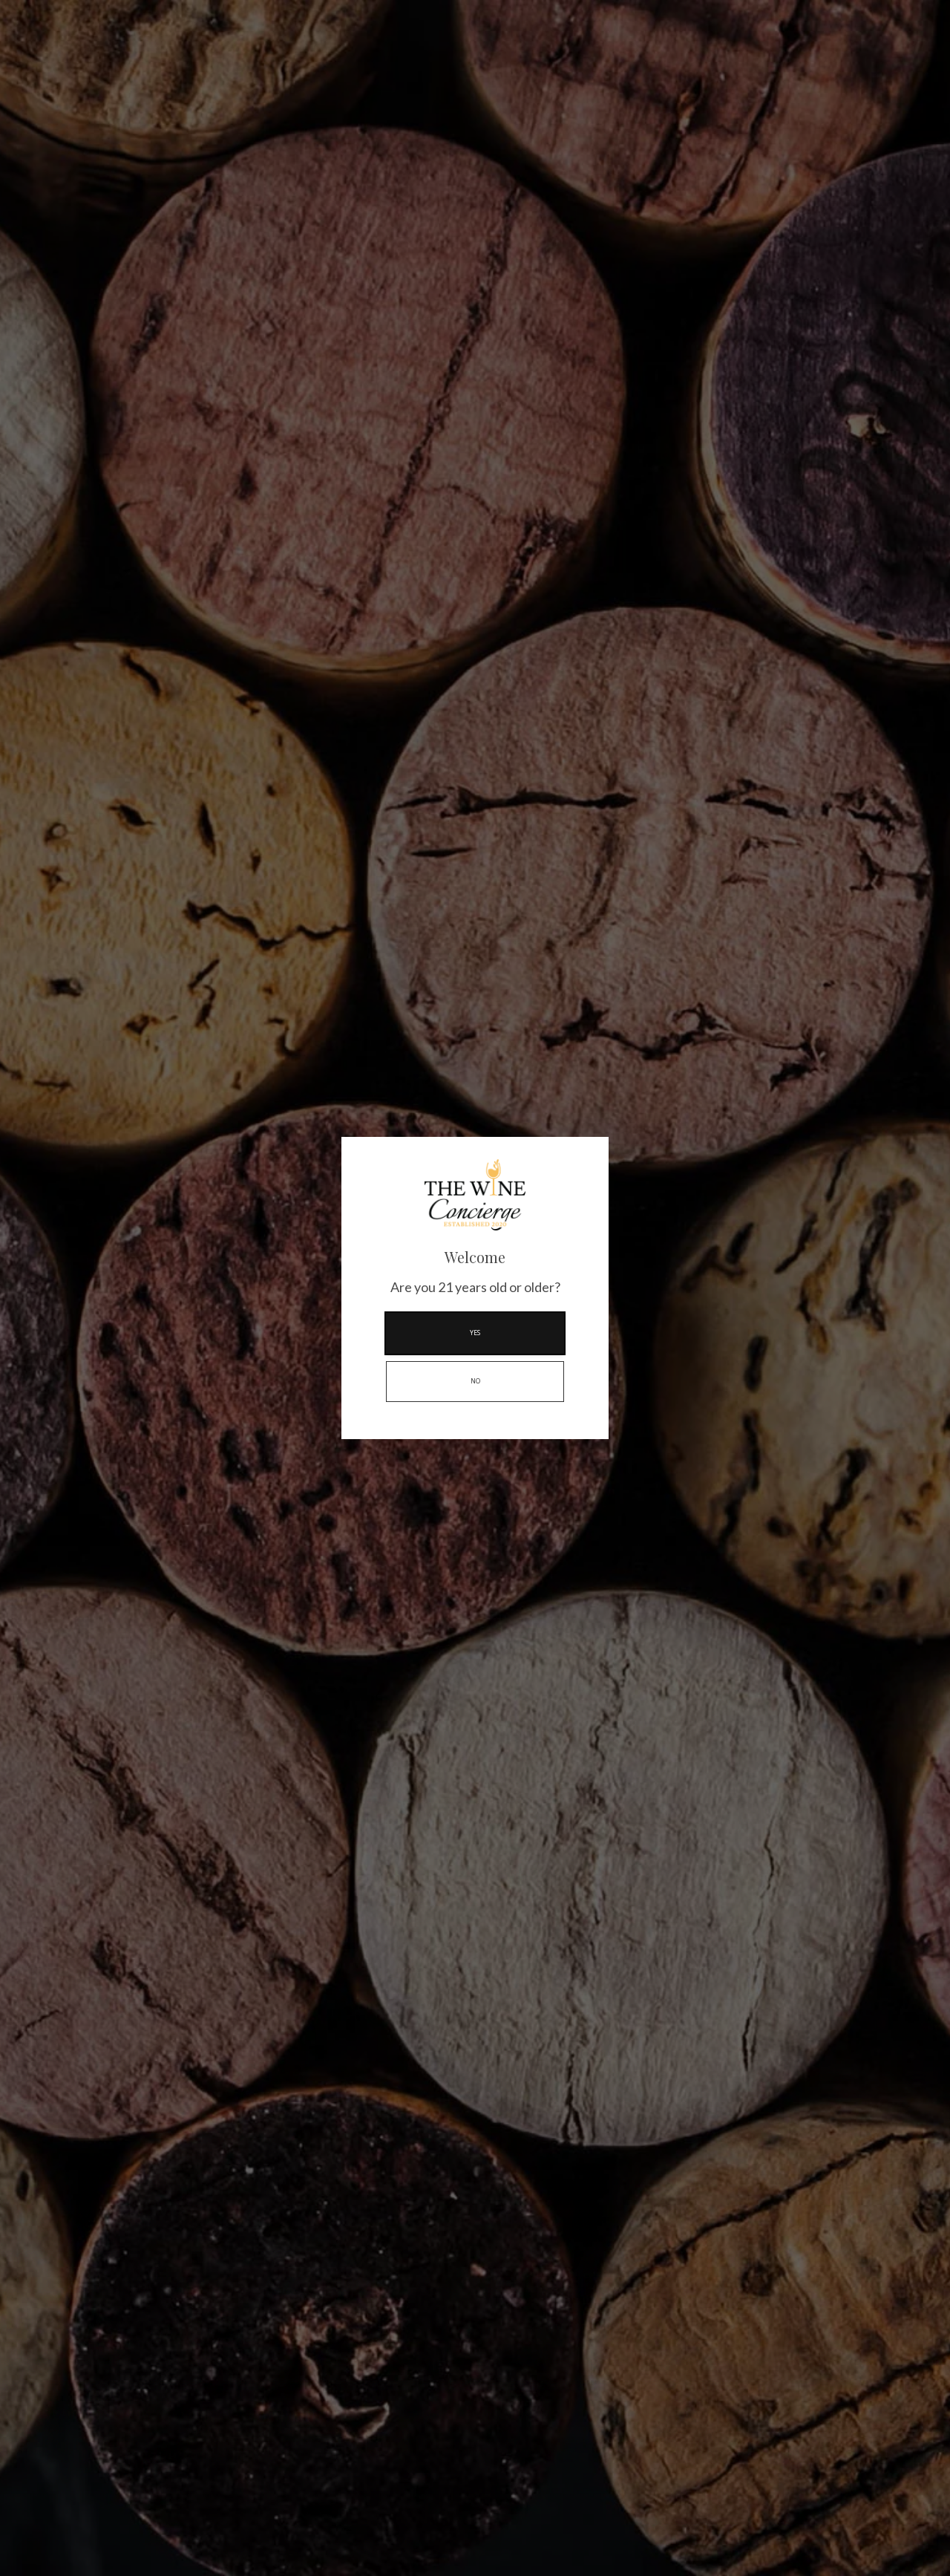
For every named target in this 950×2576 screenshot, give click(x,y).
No (475, 1381)
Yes (475, 1333)
